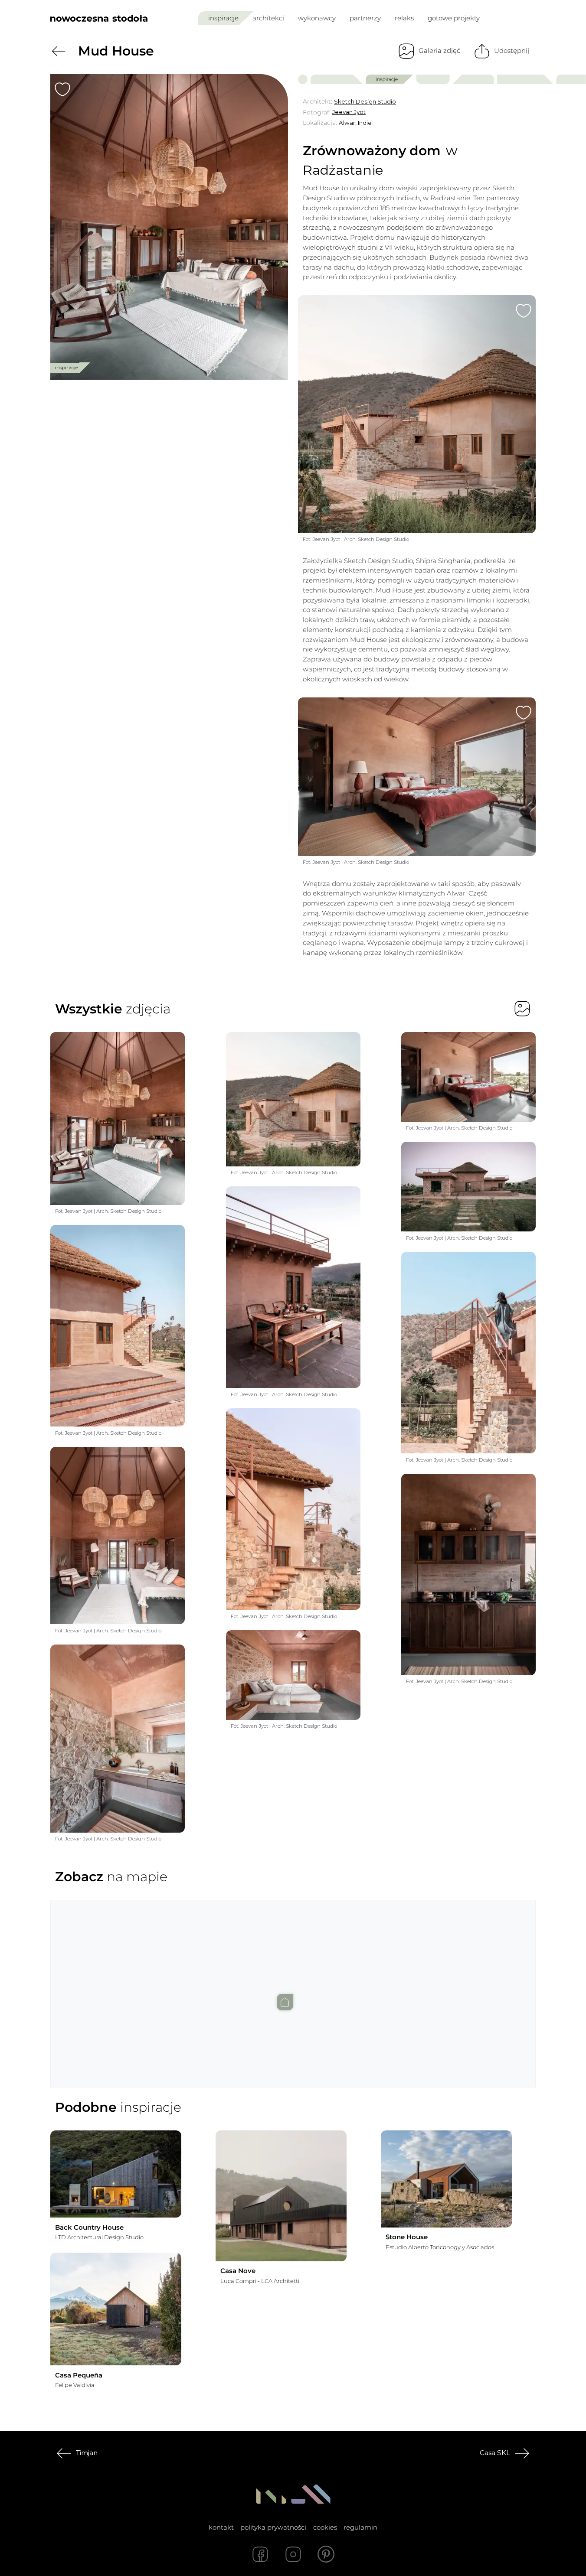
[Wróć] (59, 51)
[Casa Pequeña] (116, 2309)
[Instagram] (293, 2554)
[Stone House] (446, 2179)
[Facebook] (260, 2554)
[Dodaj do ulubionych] (62, 89)
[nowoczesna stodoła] (99, 18)
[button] (293, 1986)
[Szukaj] (511, 18)
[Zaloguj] (530, 18)
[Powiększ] (169, 227)
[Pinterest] (326, 2554)
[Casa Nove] (281, 2196)
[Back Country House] (116, 2174)
